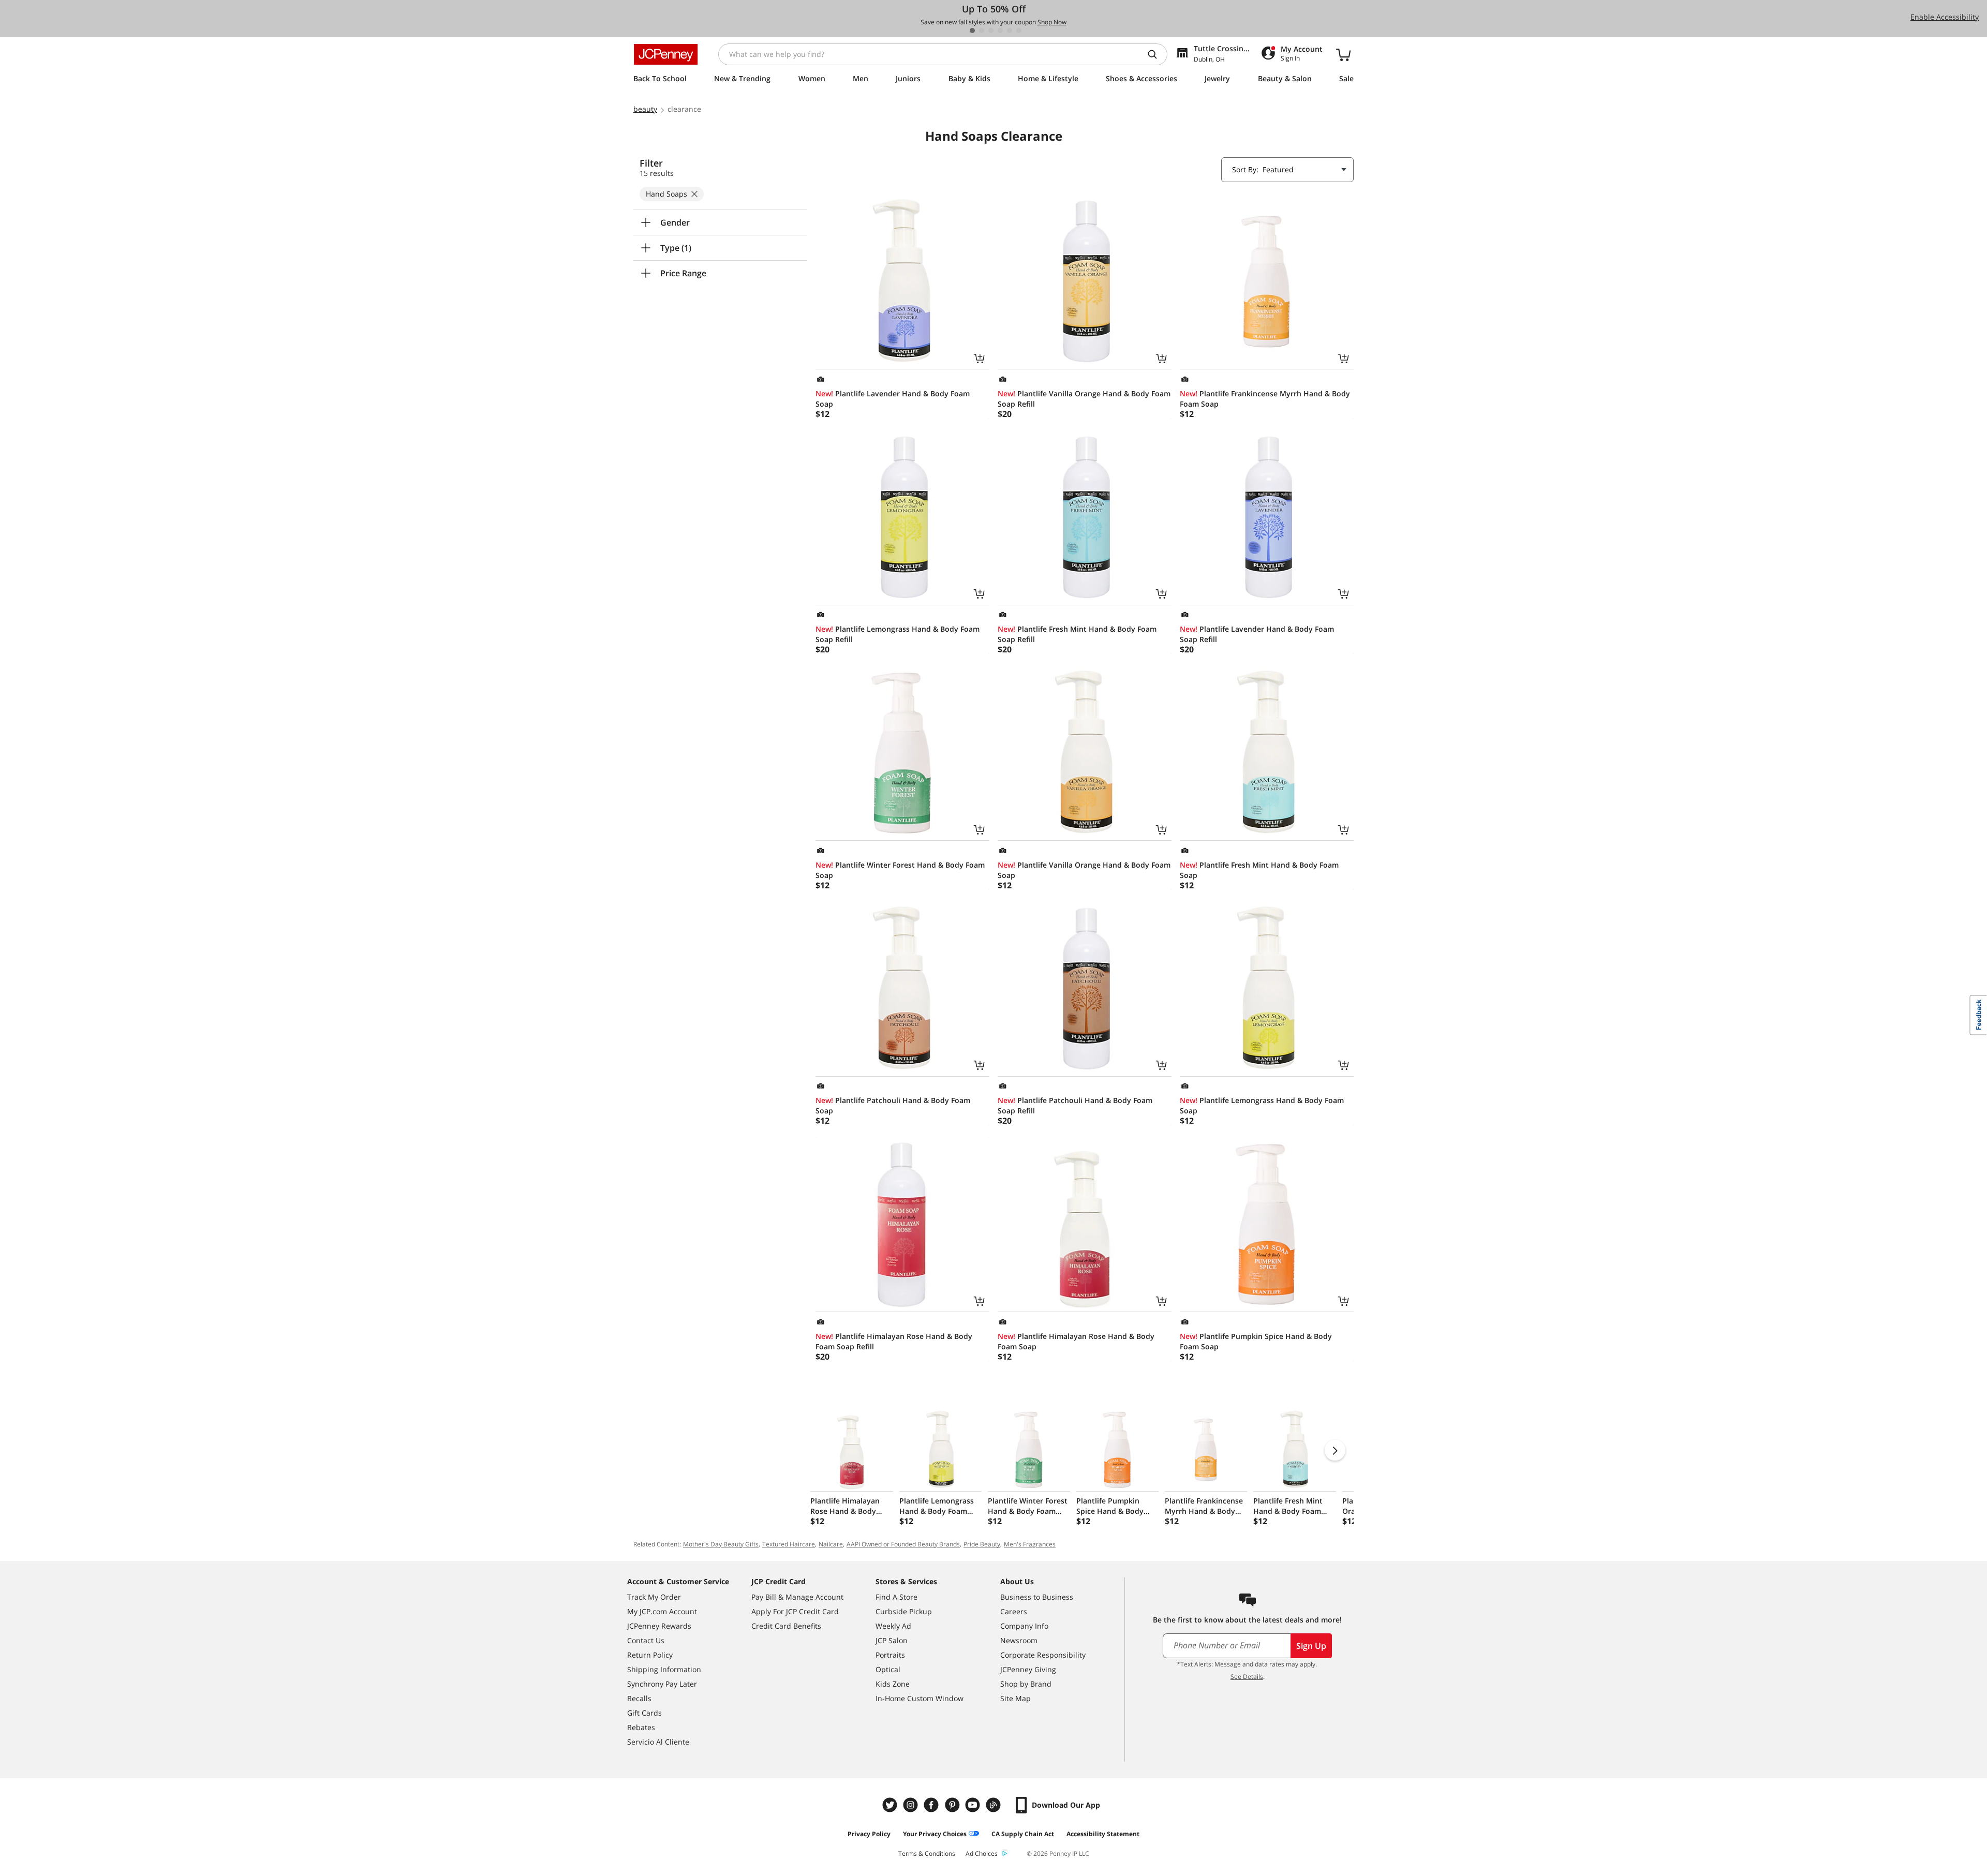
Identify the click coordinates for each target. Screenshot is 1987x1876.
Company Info (1024, 1626)
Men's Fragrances (1030, 1544)
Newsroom (1019, 1640)
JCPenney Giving (1028, 1669)
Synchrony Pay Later (662, 1684)
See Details (1247, 1677)
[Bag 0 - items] (1343, 54)
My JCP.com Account (662, 1611)
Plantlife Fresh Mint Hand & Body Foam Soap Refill (1077, 634)
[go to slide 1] (972, 31)
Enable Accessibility (1945, 17)
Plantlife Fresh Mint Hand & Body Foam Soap (1259, 870)
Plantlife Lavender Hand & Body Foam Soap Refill (1257, 634)
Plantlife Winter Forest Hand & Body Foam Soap (900, 870)
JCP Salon (892, 1640)
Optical (888, 1669)
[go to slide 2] (982, 31)
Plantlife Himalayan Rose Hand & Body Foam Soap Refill (894, 1341)
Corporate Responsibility (1043, 1655)
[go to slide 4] (1000, 31)
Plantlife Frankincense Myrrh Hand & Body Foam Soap (1265, 399)
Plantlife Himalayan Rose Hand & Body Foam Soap (1076, 1341)
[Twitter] (891, 1805)
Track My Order (654, 1597)
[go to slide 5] (1010, 31)
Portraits (890, 1655)
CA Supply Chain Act (1023, 1834)
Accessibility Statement (1103, 1834)
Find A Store (896, 1597)
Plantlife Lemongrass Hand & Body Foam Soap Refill (898, 634)
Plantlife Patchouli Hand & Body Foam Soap (893, 1105)
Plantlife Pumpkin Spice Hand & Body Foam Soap (1256, 1341)
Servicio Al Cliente (658, 1742)
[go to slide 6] (1019, 31)
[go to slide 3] (991, 31)
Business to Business (1037, 1597)
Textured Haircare (789, 1544)
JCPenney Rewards (659, 1626)
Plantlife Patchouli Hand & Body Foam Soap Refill (1075, 1105)
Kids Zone (893, 1684)
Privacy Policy (869, 1834)
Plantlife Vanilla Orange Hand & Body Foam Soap (1084, 870)
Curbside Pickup (904, 1611)
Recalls (639, 1698)
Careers (1014, 1611)
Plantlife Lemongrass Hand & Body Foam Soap (1262, 1105)
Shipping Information (664, 1669)
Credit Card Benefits (786, 1626)
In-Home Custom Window (920, 1698)
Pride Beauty (982, 1544)
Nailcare (831, 1544)
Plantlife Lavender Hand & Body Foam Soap (893, 399)
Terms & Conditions (927, 1853)
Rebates (641, 1727)
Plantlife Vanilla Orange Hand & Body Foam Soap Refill (1084, 399)
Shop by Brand (1026, 1684)
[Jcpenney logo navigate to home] (666, 54)
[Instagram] (912, 1805)
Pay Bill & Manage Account (797, 1597)
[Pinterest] (953, 1805)
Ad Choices (982, 1853)
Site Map (1015, 1698)
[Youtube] (974, 1805)
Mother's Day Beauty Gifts (721, 1544)
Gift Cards (644, 1713)
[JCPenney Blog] (995, 1805)
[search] (1156, 54)
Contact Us (646, 1640)
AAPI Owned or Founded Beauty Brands (903, 1544)
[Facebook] (932, 1805)
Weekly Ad (893, 1626)
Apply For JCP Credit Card (795, 1611)
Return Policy (650, 1655)
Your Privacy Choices (935, 1834)
